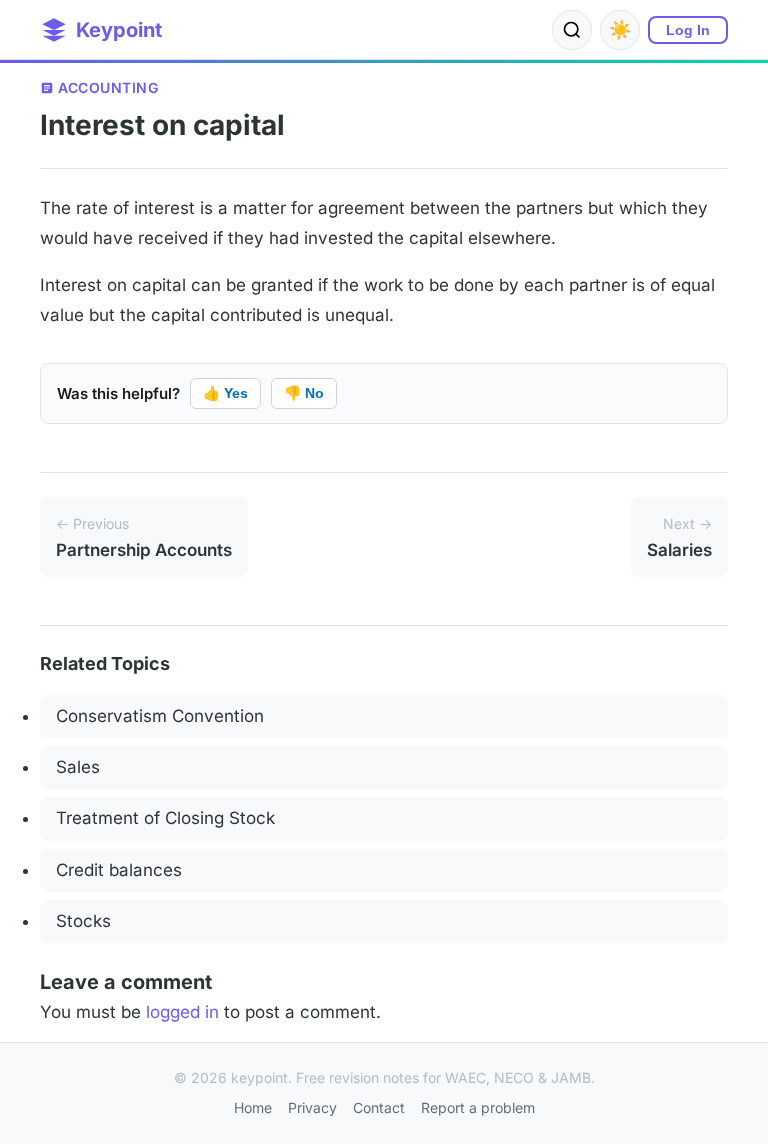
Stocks (83, 921)
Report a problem (478, 1107)
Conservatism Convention (160, 716)
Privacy (312, 1107)
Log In (688, 30)
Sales (78, 767)
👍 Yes (225, 393)
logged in (182, 1012)
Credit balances (119, 870)
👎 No (304, 393)
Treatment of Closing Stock (165, 818)
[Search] (572, 30)
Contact (379, 1107)
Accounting (108, 87)
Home (253, 1107)
